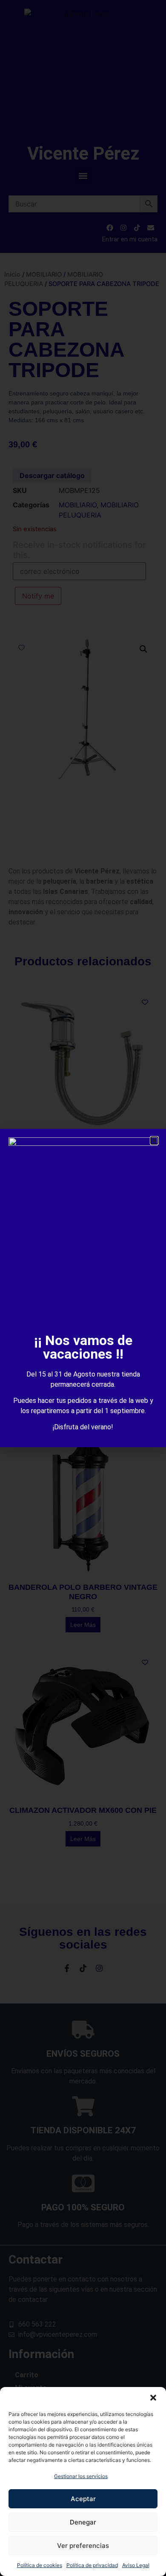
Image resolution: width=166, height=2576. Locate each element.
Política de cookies (40, 2565)
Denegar (83, 2522)
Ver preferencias (83, 2546)
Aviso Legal (136, 2565)
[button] (153, 2398)
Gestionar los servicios (81, 2476)
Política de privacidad (92, 2565)
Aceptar (83, 2499)
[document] (83, 1288)
